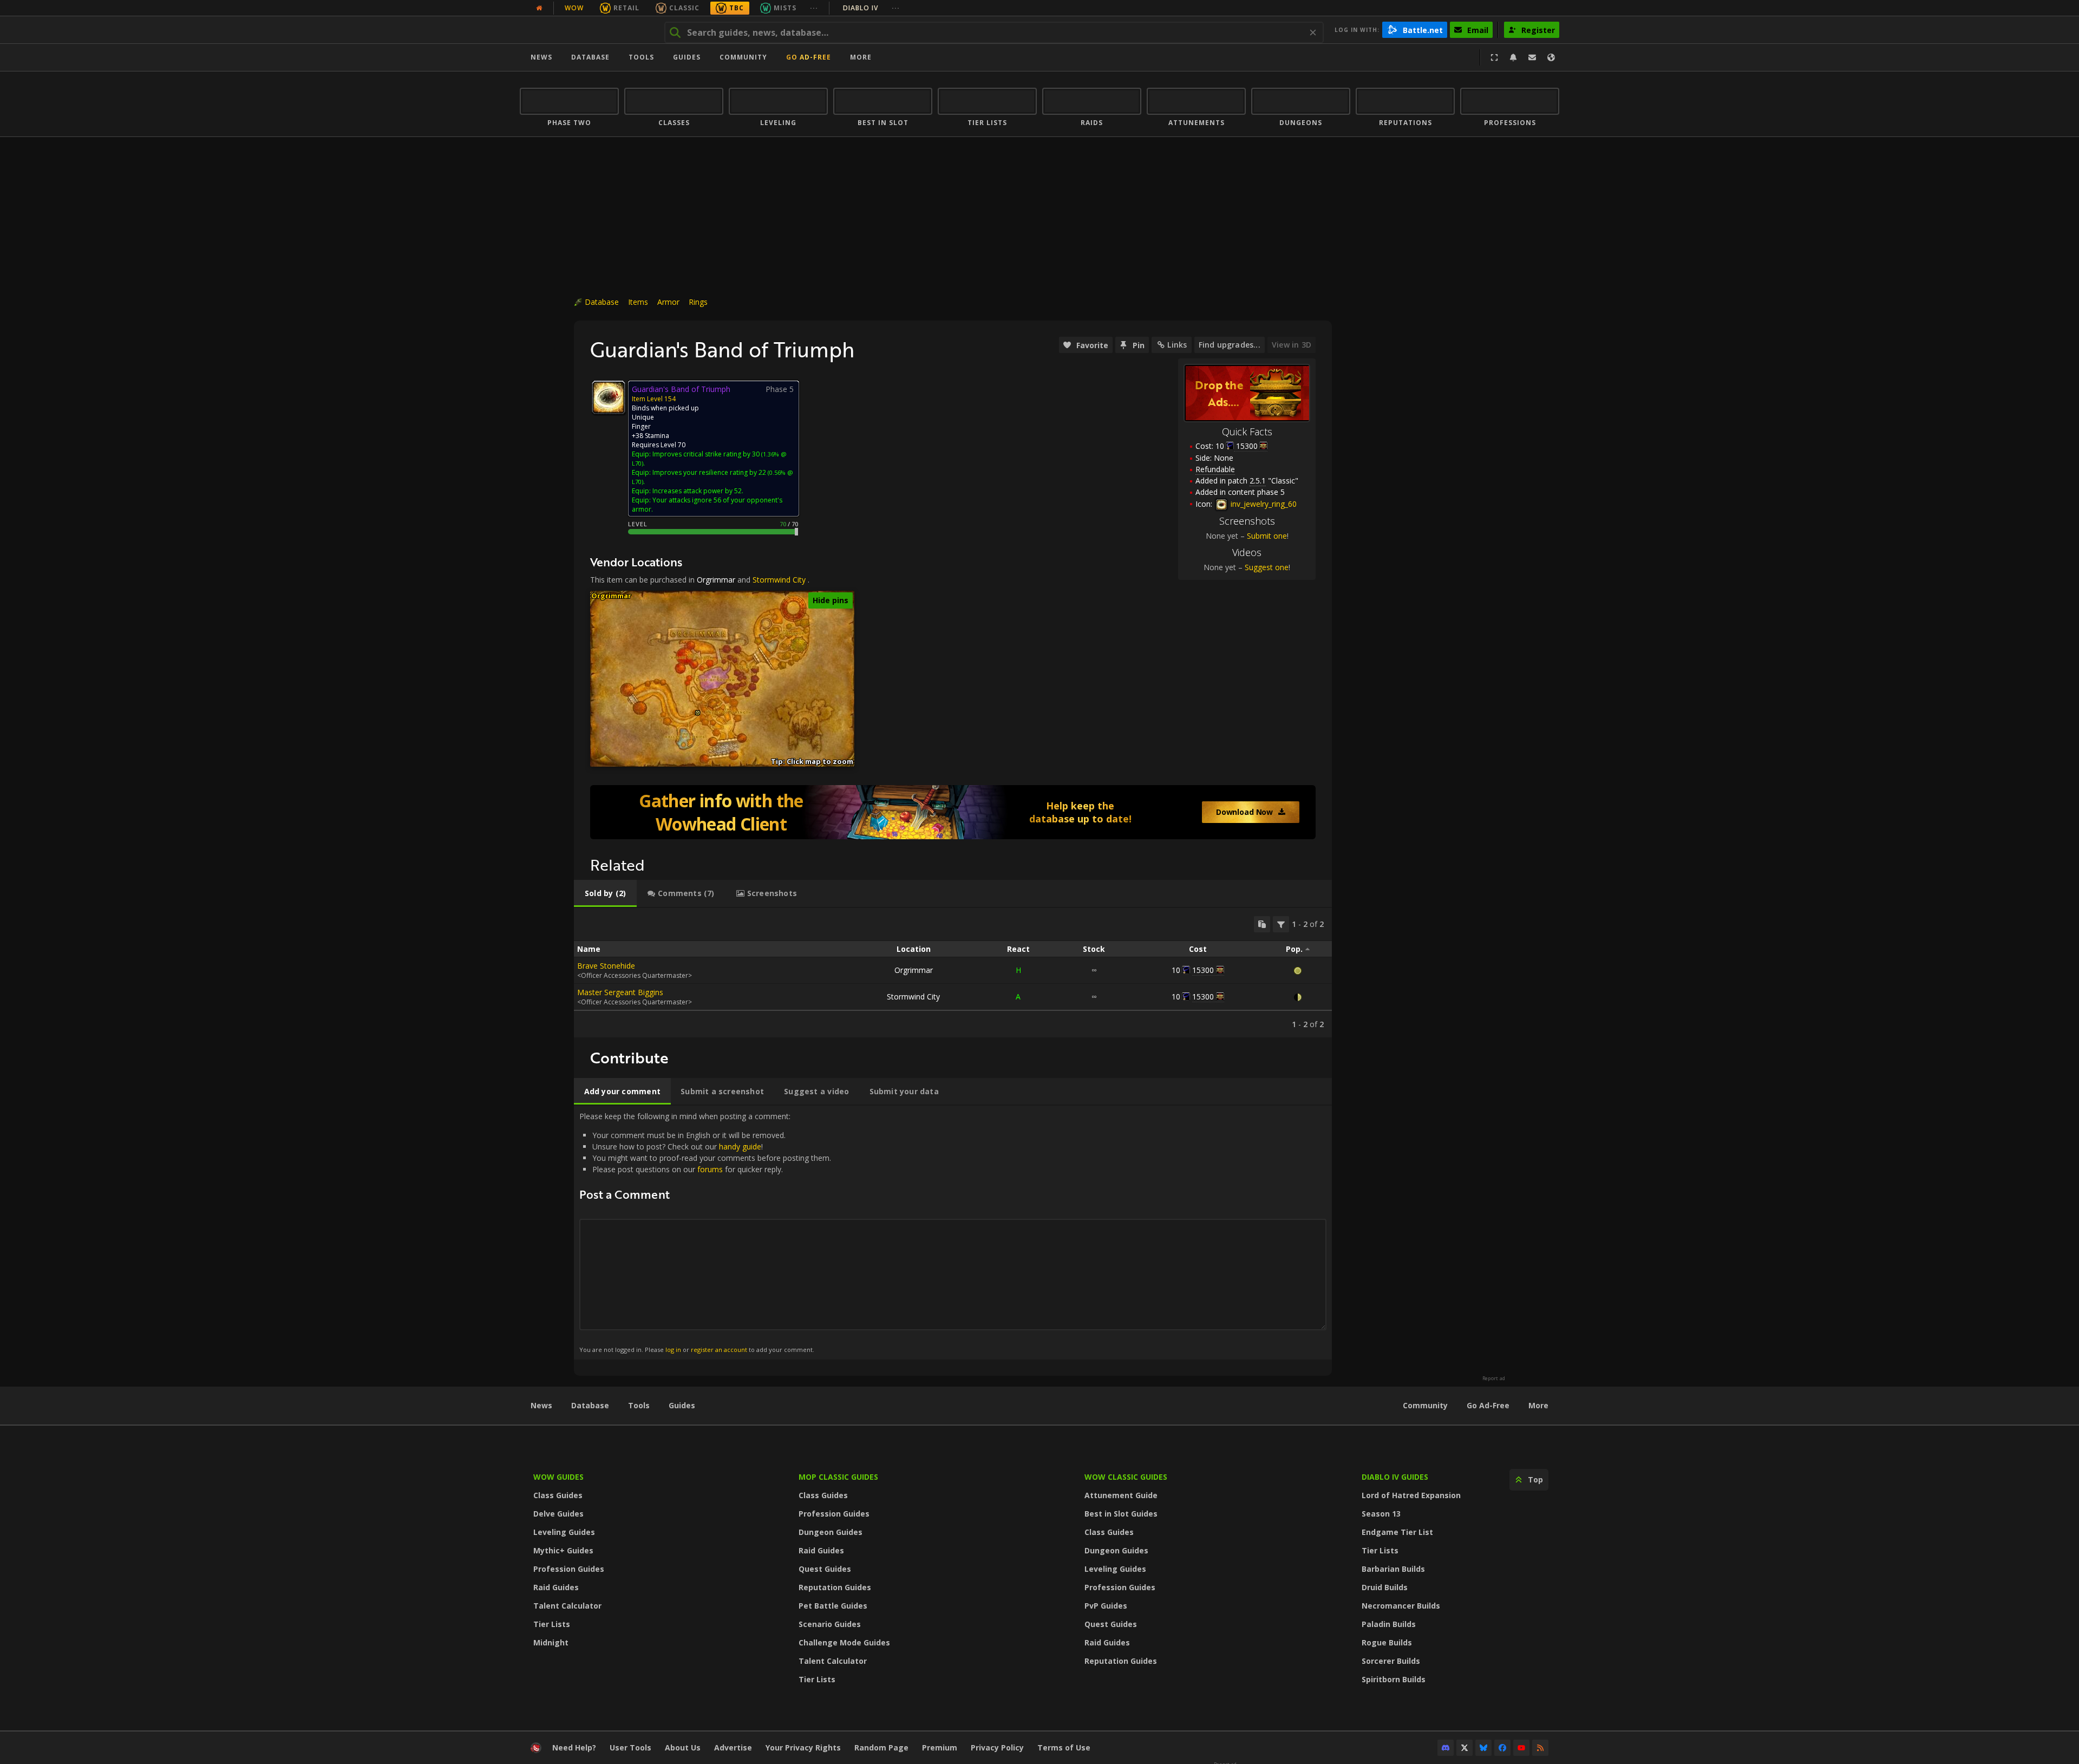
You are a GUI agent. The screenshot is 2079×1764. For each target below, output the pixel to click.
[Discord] (1446, 1748)
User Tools (630, 1747)
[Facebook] (1502, 1748)
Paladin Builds (1389, 1624)
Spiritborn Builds (1394, 1679)
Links (1177, 345)
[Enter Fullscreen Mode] (1494, 57)
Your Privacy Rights (803, 1747)
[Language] (1551, 57)
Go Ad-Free (809, 57)
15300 (1203, 970)
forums (710, 1169)
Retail (626, 8)
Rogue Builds (1387, 1642)
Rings (698, 302)
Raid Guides (556, 1587)
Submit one (1267, 536)
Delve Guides (558, 1514)
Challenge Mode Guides (844, 1642)
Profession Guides (569, 1569)
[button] (698, 713)
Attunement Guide (1121, 1495)
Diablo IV (871, 8)
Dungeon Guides (831, 1532)
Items (638, 302)
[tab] (605, 893)
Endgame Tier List (1397, 1532)
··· (814, 8)
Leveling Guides (564, 1532)
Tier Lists (552, 1624)
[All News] (539, 8)
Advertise (733, 1747)
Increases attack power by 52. (698, 491)
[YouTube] (1521, 1748)
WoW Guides (558, 1477)
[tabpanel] (953, 973)
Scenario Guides (830, 1624)
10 (1220, 446)
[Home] (587, 30)
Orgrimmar (716, 580)
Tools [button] (641, 57)
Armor (668, 302)
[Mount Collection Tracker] (953, 812)
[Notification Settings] (1513, 57)
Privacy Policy (997, 1747)
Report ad (1494, 1378)
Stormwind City (779, 580)
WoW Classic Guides (1126, 1477)
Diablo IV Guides (1395, 1477)
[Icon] (609, 397)
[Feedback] (1532, 57)
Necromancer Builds (1401, 1606)
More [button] (861, 57)
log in (673, 1350)
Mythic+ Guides (563, 1550)
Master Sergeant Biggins (620, 992)
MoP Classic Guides (838, 1477)
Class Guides (558, 1495)
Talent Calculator (567, 1606)
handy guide (740, 1146)
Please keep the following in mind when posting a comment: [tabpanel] (705, 1232)
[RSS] (1540, 1748)
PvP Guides (1106, 1606)
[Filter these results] (1281, 924)
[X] (1465, 1748)
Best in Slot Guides (1121, 1514)
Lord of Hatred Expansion (1411, 1495)
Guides (687, 57)
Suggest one (1267, 567)
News (541, 57)
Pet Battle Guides (833, 1606)
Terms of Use (1064, 1747)
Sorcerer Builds (1391, 1661)
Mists (785, 8)
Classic (684, 8)
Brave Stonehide (606, 966)
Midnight (551, 1642)
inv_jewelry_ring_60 (1263, 504)
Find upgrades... (1230, 345)
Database (590, 57)
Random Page (881, 1747)
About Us (683, 1747)
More (1538, 1405)
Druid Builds (1385, 1587)
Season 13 (1381, 1514)
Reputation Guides (835, 1587)
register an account (719, 1350)
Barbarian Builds (1393, 1569)
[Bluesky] (1483, 1748)
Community (743, 57)
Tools (639, 1405)
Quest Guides (825, 1569)
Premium (940, 1747)
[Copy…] (1262, 924)
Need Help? (574, 1747)
